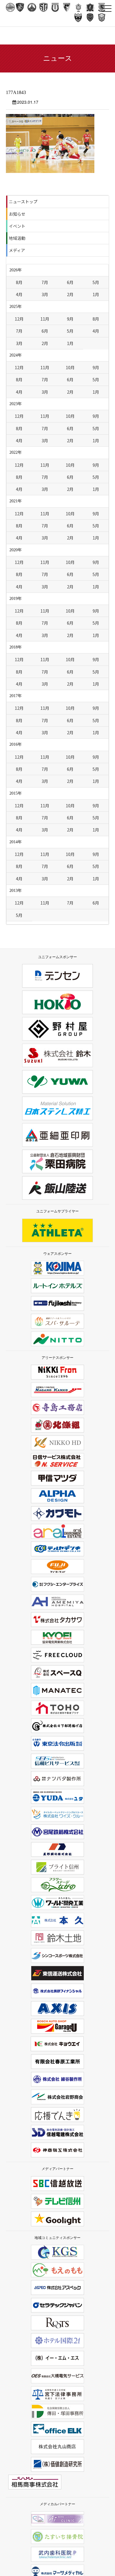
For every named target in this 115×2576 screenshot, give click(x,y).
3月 (45, 294)
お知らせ (17, 214)
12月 (19, 319)
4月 (19, 294)
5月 (96, 282)
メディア (17, 250)
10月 (70, 367)
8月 (19, 282)
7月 (45, 282)
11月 (45, 319)
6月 (70, 282)
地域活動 (17, 238)
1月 (96, 294)
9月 (70, 319)
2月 (70, 294)
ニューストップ (23, 202)
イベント (17, 226)
